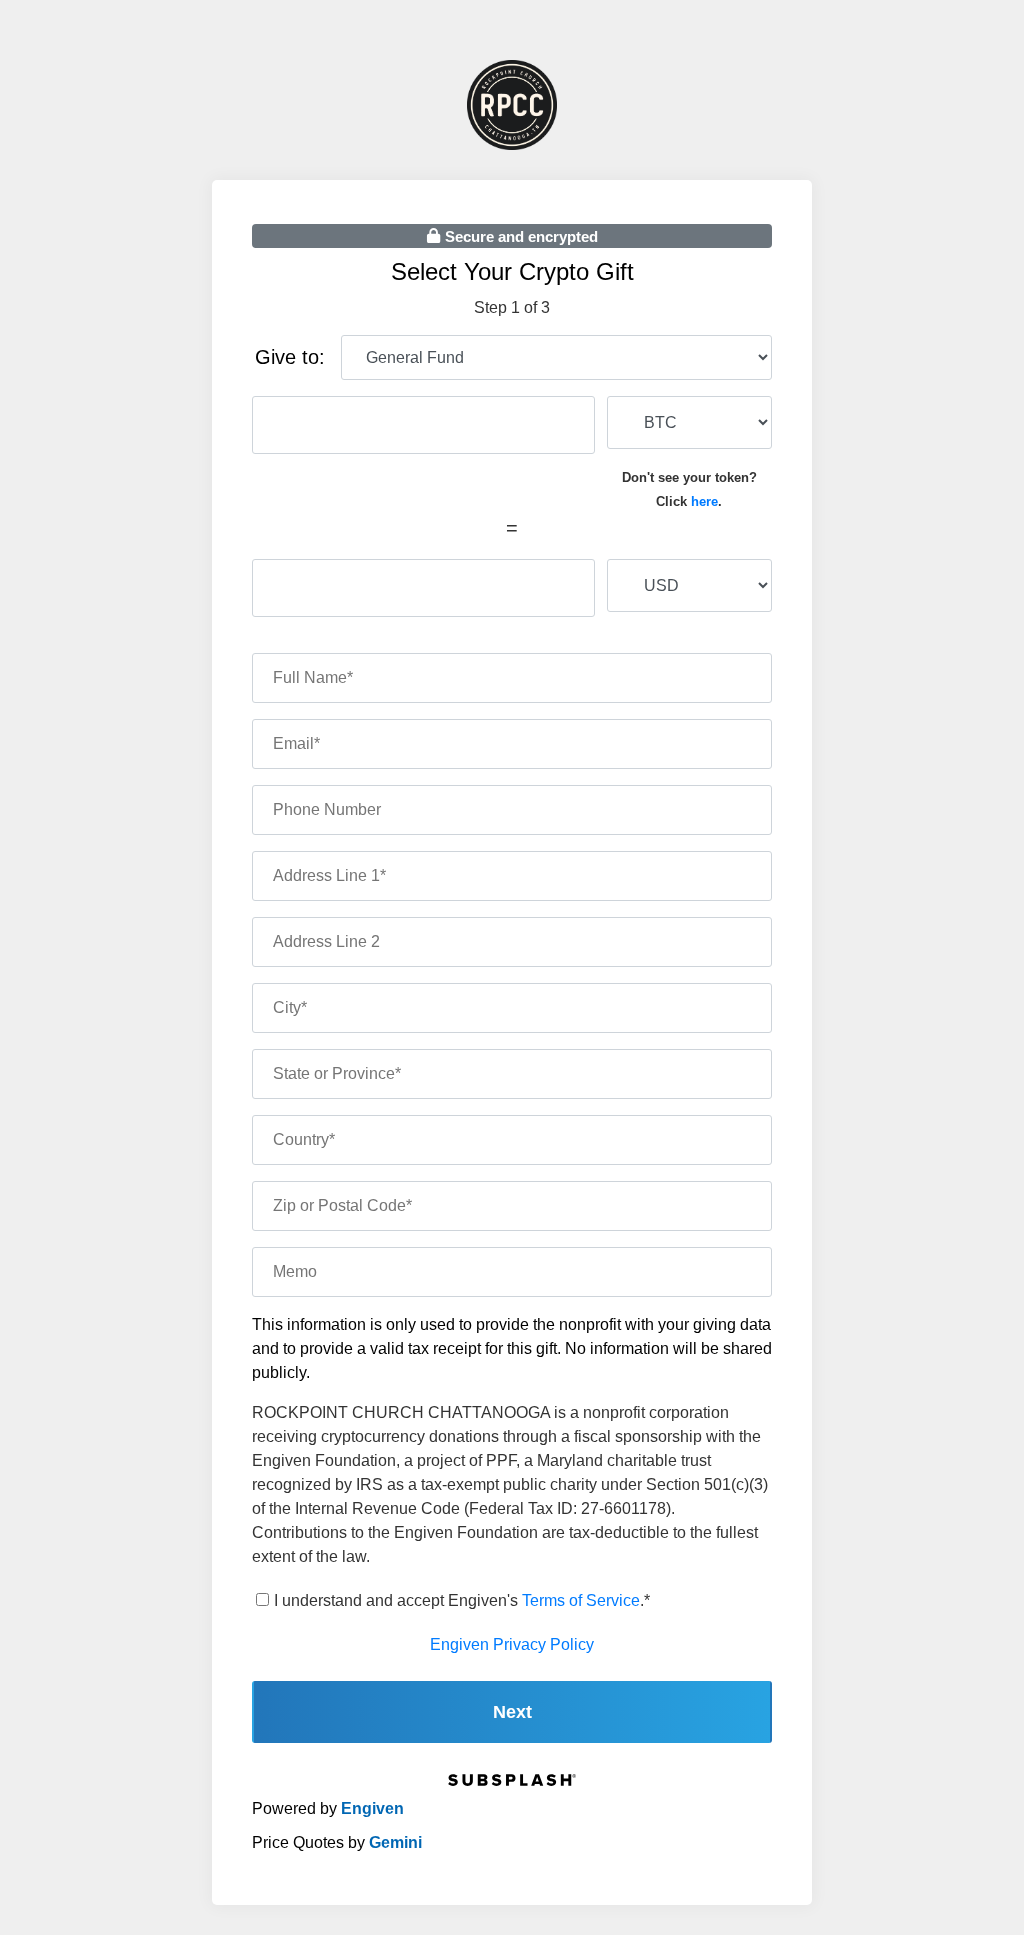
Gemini (395, 1842)
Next (512, 1712)
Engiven (372, 1808)
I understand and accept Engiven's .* (462, 1600)
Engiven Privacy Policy (512, 1644)
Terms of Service (581, 1600)
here (704, 501)
